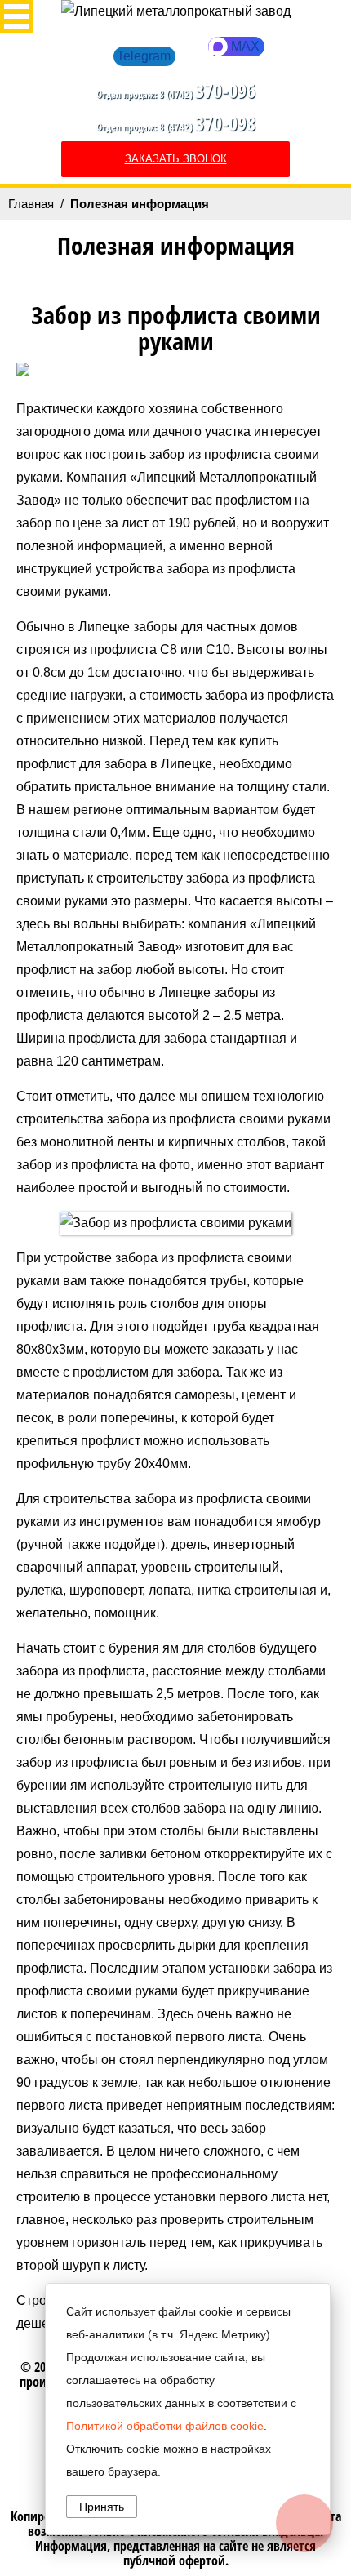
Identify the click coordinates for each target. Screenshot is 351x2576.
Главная (31, 204)
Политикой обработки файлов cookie (165, 2426)
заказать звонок (176, 159)
